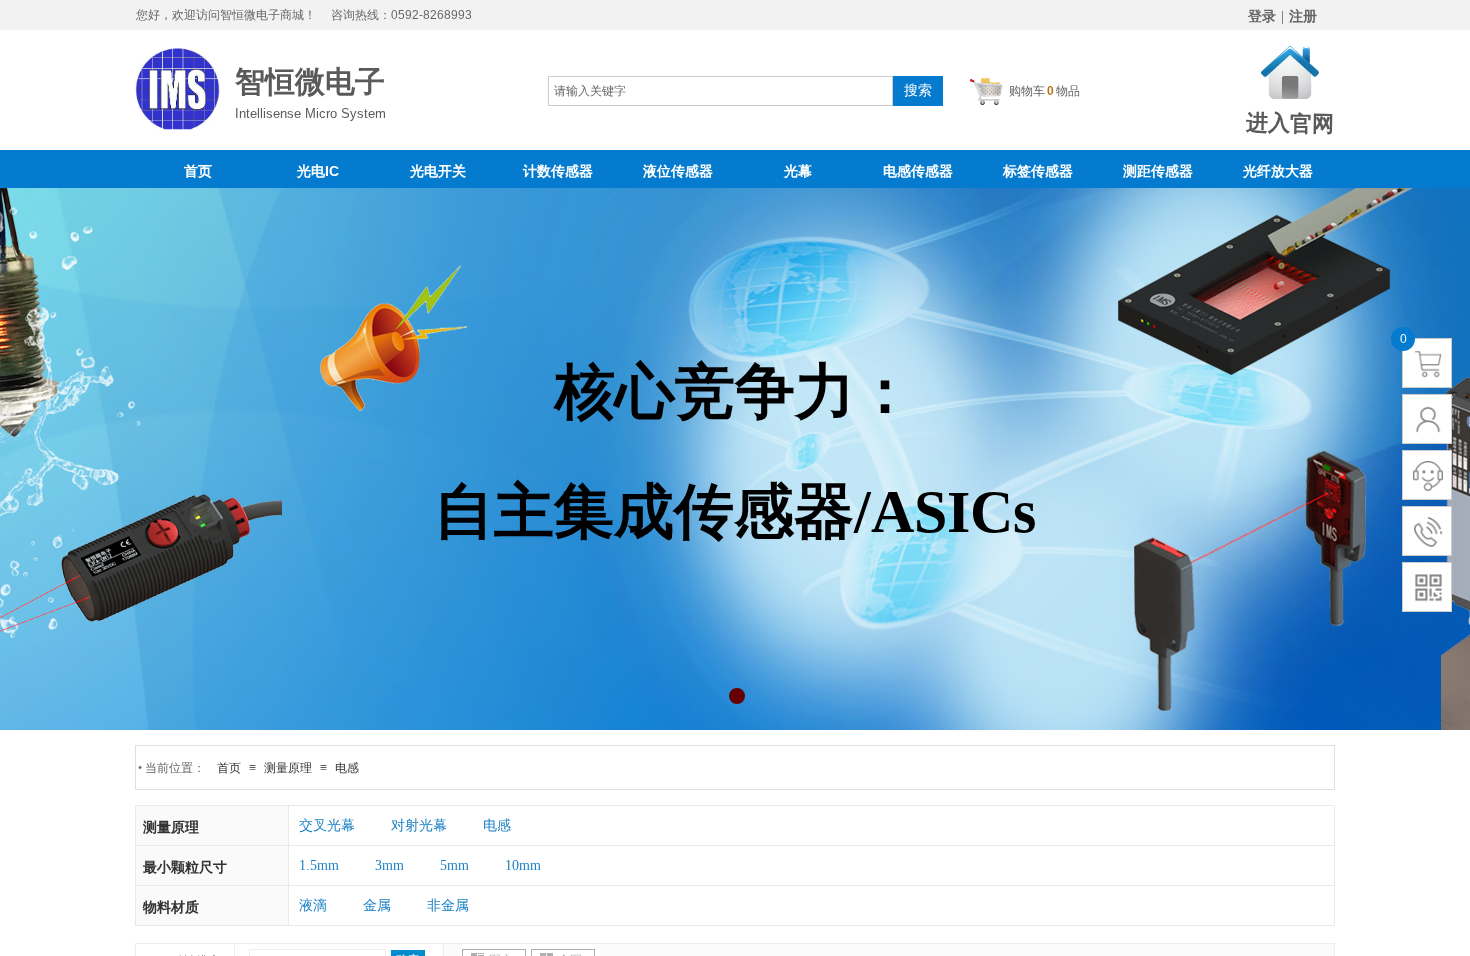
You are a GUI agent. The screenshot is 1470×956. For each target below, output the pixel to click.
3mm (389, 865)
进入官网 (1289, 122)
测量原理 (171, 827)
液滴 (313, 905)
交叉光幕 (327, 825)
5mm (454, 865)
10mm (523, 865)
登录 (1262, 16)
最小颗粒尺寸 (185, 867)
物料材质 (171, 907)
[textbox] (720, 91)
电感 (497, 825)
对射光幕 (419, 825)
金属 (377, 905)
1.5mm (319, 865)
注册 (1303, 16)
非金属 (448, 905)
